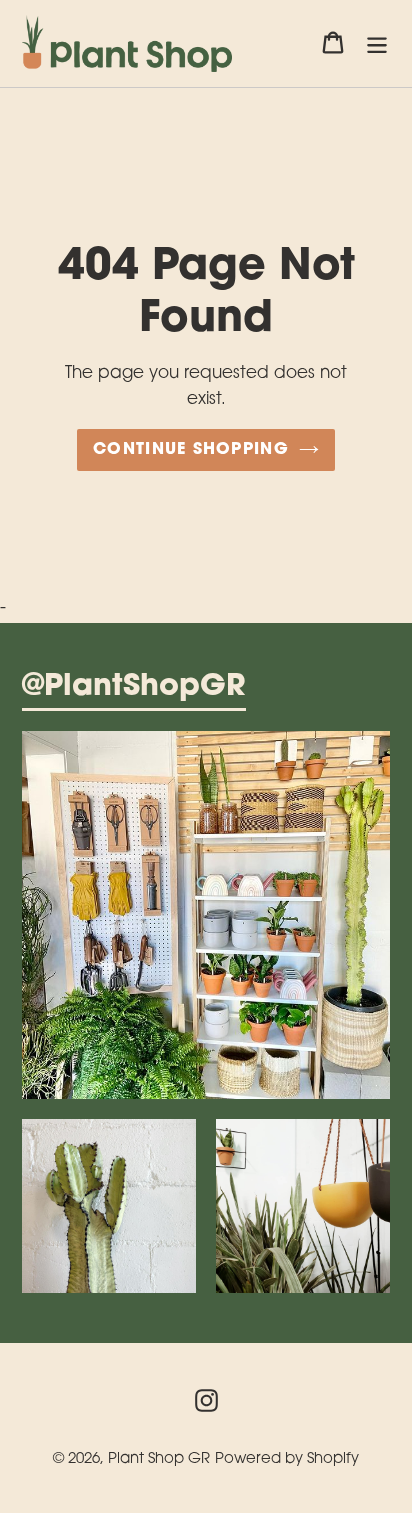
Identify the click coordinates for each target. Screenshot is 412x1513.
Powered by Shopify (287, 1459)
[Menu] (377, 44)
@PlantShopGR (134, 688)
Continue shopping (191, 450)
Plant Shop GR (159, 1459)
